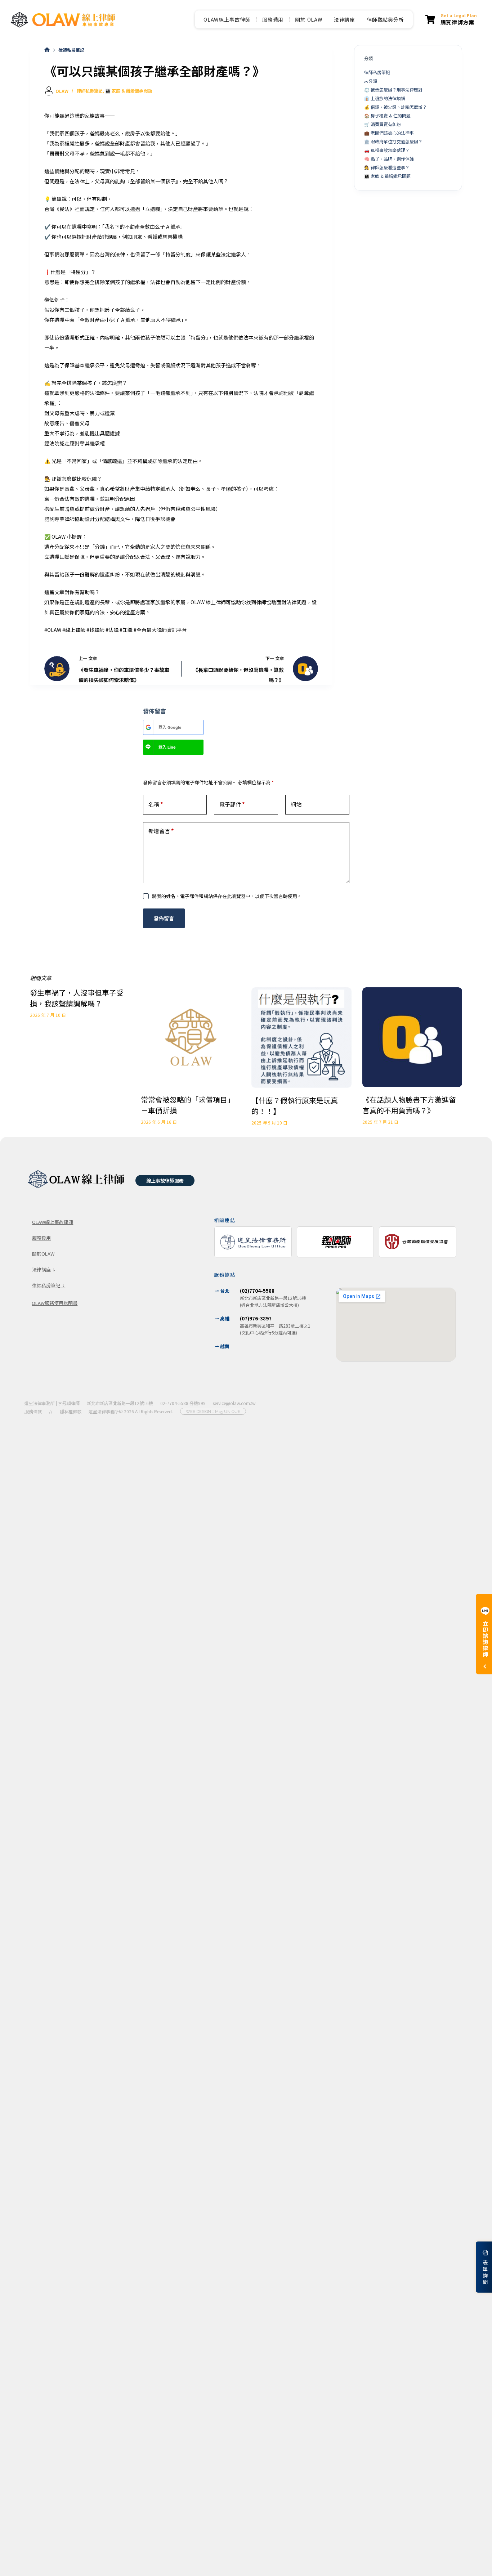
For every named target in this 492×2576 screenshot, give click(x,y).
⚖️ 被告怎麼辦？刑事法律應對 (393, 89)
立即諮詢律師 (485, 1639)
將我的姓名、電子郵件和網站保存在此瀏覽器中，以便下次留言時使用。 (227, 896)
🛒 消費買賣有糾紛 (383, 124)
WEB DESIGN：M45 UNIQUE (213, 1412)
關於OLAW (43, 1254)
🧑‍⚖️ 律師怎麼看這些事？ (387, 167)
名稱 (156, 804)
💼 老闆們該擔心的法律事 (389, 133)
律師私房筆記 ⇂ (49, 1285)
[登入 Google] (148, 727)
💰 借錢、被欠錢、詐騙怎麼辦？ (395, 107)
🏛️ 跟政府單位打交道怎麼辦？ (393, 141)
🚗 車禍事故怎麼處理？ (387, 150)
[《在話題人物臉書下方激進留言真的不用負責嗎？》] (412, 1037)
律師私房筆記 (90, 91)
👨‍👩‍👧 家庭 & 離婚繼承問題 (129, 91)
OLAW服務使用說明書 (55, 1303)
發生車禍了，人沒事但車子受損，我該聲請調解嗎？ (77, 998)
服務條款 (33, 1411)
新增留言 (161, 831)
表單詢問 (485, 2272)
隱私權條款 (71, 1411)
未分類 (371, 81)
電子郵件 (232, 804)
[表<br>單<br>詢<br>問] (485, 2253)
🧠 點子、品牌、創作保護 (389, 159)
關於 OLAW (309, 19)
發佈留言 (164, 918)
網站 (296, 804)
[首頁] (47, 50)
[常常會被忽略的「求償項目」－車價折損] (191, 1037)
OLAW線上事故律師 (227, 19)
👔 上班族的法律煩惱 (385, 98)
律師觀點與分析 (385, 19)
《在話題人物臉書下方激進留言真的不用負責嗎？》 (409, 1105)
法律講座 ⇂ (44, 1269)
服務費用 (273, 19)
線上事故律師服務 (165, 1181)
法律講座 (345, 19)
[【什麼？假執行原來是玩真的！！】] (301, 1038)
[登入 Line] (148, 747)
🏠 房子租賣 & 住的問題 (387, 115)
